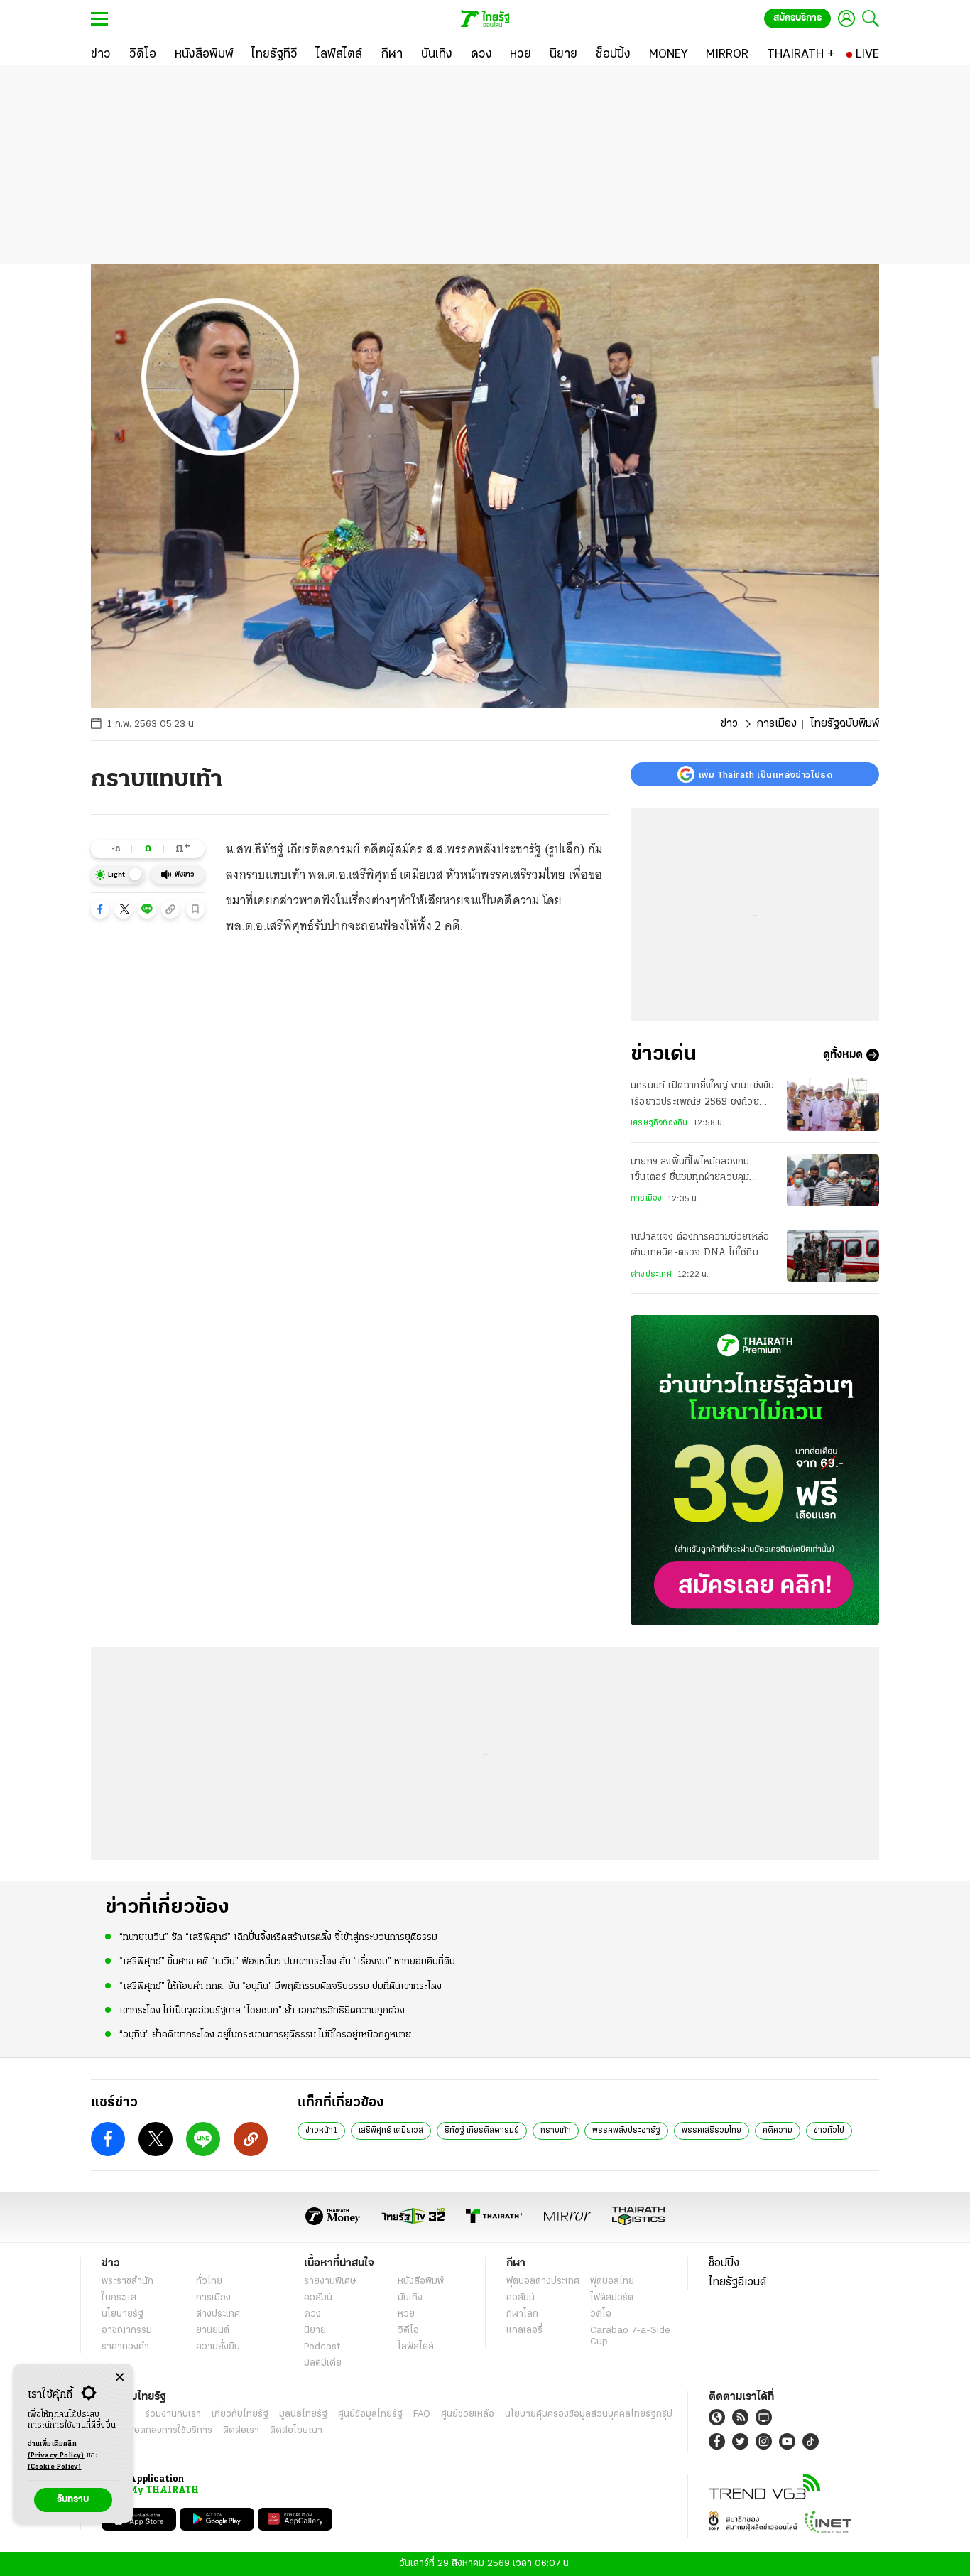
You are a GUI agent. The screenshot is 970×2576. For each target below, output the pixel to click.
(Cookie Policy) (55, 2467)
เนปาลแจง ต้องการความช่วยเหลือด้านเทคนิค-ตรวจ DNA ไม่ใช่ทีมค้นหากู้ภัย (700, 1247)
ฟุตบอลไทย (612, 2282)
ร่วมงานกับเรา (173, 2414)
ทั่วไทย (209, 2282)
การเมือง (776, 724)
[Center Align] (120, 2377)
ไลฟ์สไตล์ (416, 2347)
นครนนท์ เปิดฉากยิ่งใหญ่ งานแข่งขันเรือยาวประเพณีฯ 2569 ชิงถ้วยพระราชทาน (702, 1095)
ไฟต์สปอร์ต (612, 2298)
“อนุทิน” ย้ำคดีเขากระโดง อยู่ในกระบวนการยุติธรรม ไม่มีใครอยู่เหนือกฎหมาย (265, 2035)
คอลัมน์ (318, 2298)
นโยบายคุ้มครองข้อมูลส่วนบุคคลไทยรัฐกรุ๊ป (589, 2414)
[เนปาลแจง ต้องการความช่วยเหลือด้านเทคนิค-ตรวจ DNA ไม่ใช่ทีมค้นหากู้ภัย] (833, 1256)
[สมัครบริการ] (755, 1470)
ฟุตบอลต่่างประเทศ (543, 2282)
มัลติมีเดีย (323, 2363)
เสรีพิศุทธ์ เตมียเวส (391, 2131)
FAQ (422, 2414)
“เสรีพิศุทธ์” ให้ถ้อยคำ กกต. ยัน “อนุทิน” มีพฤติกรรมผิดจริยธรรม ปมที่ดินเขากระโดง (280, 1987)
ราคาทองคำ (125, 2347)
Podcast (322, 2347)
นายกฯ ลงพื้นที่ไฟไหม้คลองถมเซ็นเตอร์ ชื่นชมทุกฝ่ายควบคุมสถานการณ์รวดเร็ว (690, 1171)
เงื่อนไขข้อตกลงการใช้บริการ (157, 2431)
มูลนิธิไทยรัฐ (303, 2414)
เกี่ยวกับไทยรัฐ (240, 2414)
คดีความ (778, 2131)
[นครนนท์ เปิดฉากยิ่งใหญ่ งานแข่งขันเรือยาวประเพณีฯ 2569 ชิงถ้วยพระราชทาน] (833, 1104)
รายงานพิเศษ (330, 2282)
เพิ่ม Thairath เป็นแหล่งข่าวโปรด (765, 774)
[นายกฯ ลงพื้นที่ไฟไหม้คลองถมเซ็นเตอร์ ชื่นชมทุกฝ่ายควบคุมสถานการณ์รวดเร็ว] (833, 1180)
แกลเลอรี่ (524, 2331)
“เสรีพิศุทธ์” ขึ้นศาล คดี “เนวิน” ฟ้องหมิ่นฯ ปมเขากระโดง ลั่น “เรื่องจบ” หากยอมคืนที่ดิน (287, 1962)
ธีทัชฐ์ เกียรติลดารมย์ (482, 2131)
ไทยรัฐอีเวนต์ (737, 2283)
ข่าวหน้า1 (321, 2131)
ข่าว (729, 724)
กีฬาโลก (522, 2314)
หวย (406, 2314)
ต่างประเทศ (651, 1275)
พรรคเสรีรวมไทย (712, 2131)
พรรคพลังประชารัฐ (626, 2131)
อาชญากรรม (127, 2331)
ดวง (312, 2314)
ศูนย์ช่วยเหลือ (468, 2414)
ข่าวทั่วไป (829, 2131)
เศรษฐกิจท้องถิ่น (659, 1123)
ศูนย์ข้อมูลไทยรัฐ (370, 2414)
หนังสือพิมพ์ (421, 2282)
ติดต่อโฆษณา (296, 2431)
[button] (100, 909)
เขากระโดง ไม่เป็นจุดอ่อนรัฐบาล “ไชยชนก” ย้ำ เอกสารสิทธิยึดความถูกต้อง (262, 2011)
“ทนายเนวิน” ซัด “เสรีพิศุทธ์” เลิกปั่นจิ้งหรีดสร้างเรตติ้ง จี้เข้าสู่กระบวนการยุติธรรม (278, 1938)
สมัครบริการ (797, 18)
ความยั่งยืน (218, 2347)
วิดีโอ (408, 2331)
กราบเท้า (556, 2131)
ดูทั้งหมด (843, 1055)
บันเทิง (410, 2298)
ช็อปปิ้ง (724, 2263)
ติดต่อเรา (241, 2431)
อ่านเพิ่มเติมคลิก (56, 2450)
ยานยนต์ (213, 2331)
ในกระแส (119, 2298)
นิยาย (315, 2331)
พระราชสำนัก (127, 2282)
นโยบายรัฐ (122, 2314)
